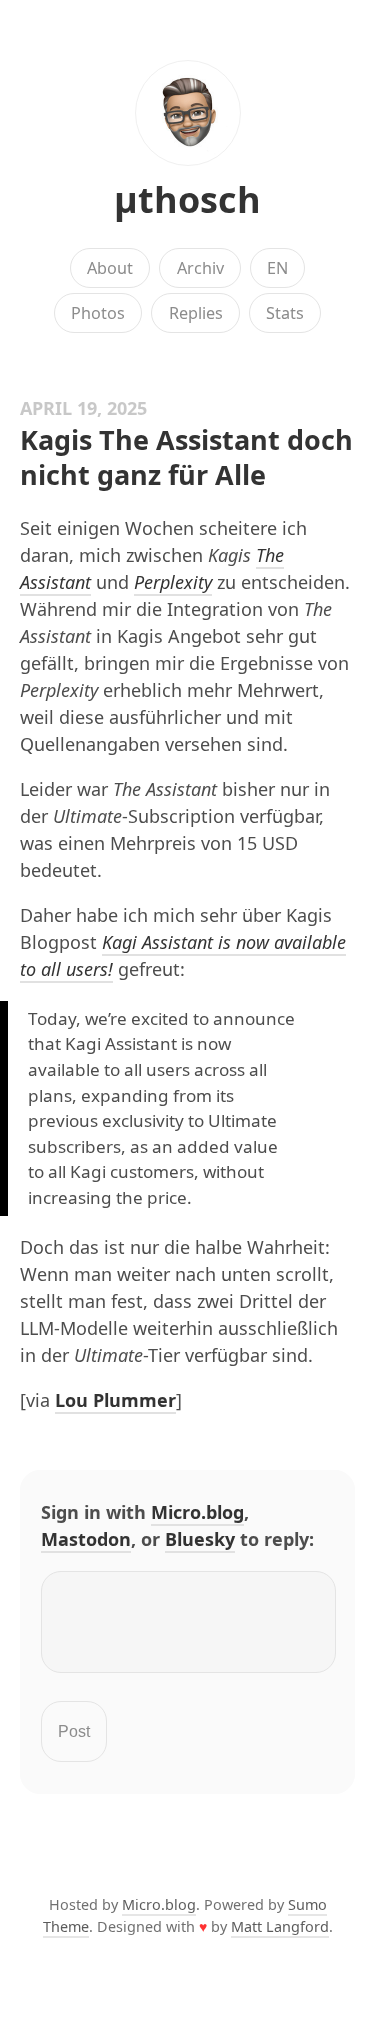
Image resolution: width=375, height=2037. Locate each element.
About (110, 268)
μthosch (187, 199)
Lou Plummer (115, 1400)
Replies (196, 313)
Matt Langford (280, 1926)
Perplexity (173, 582)
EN (277, 268)
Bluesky (200, 1539)
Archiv (200, 268)
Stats (285, 313)
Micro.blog (197, 1512)
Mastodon (86, 1539)
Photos (98, 313)
